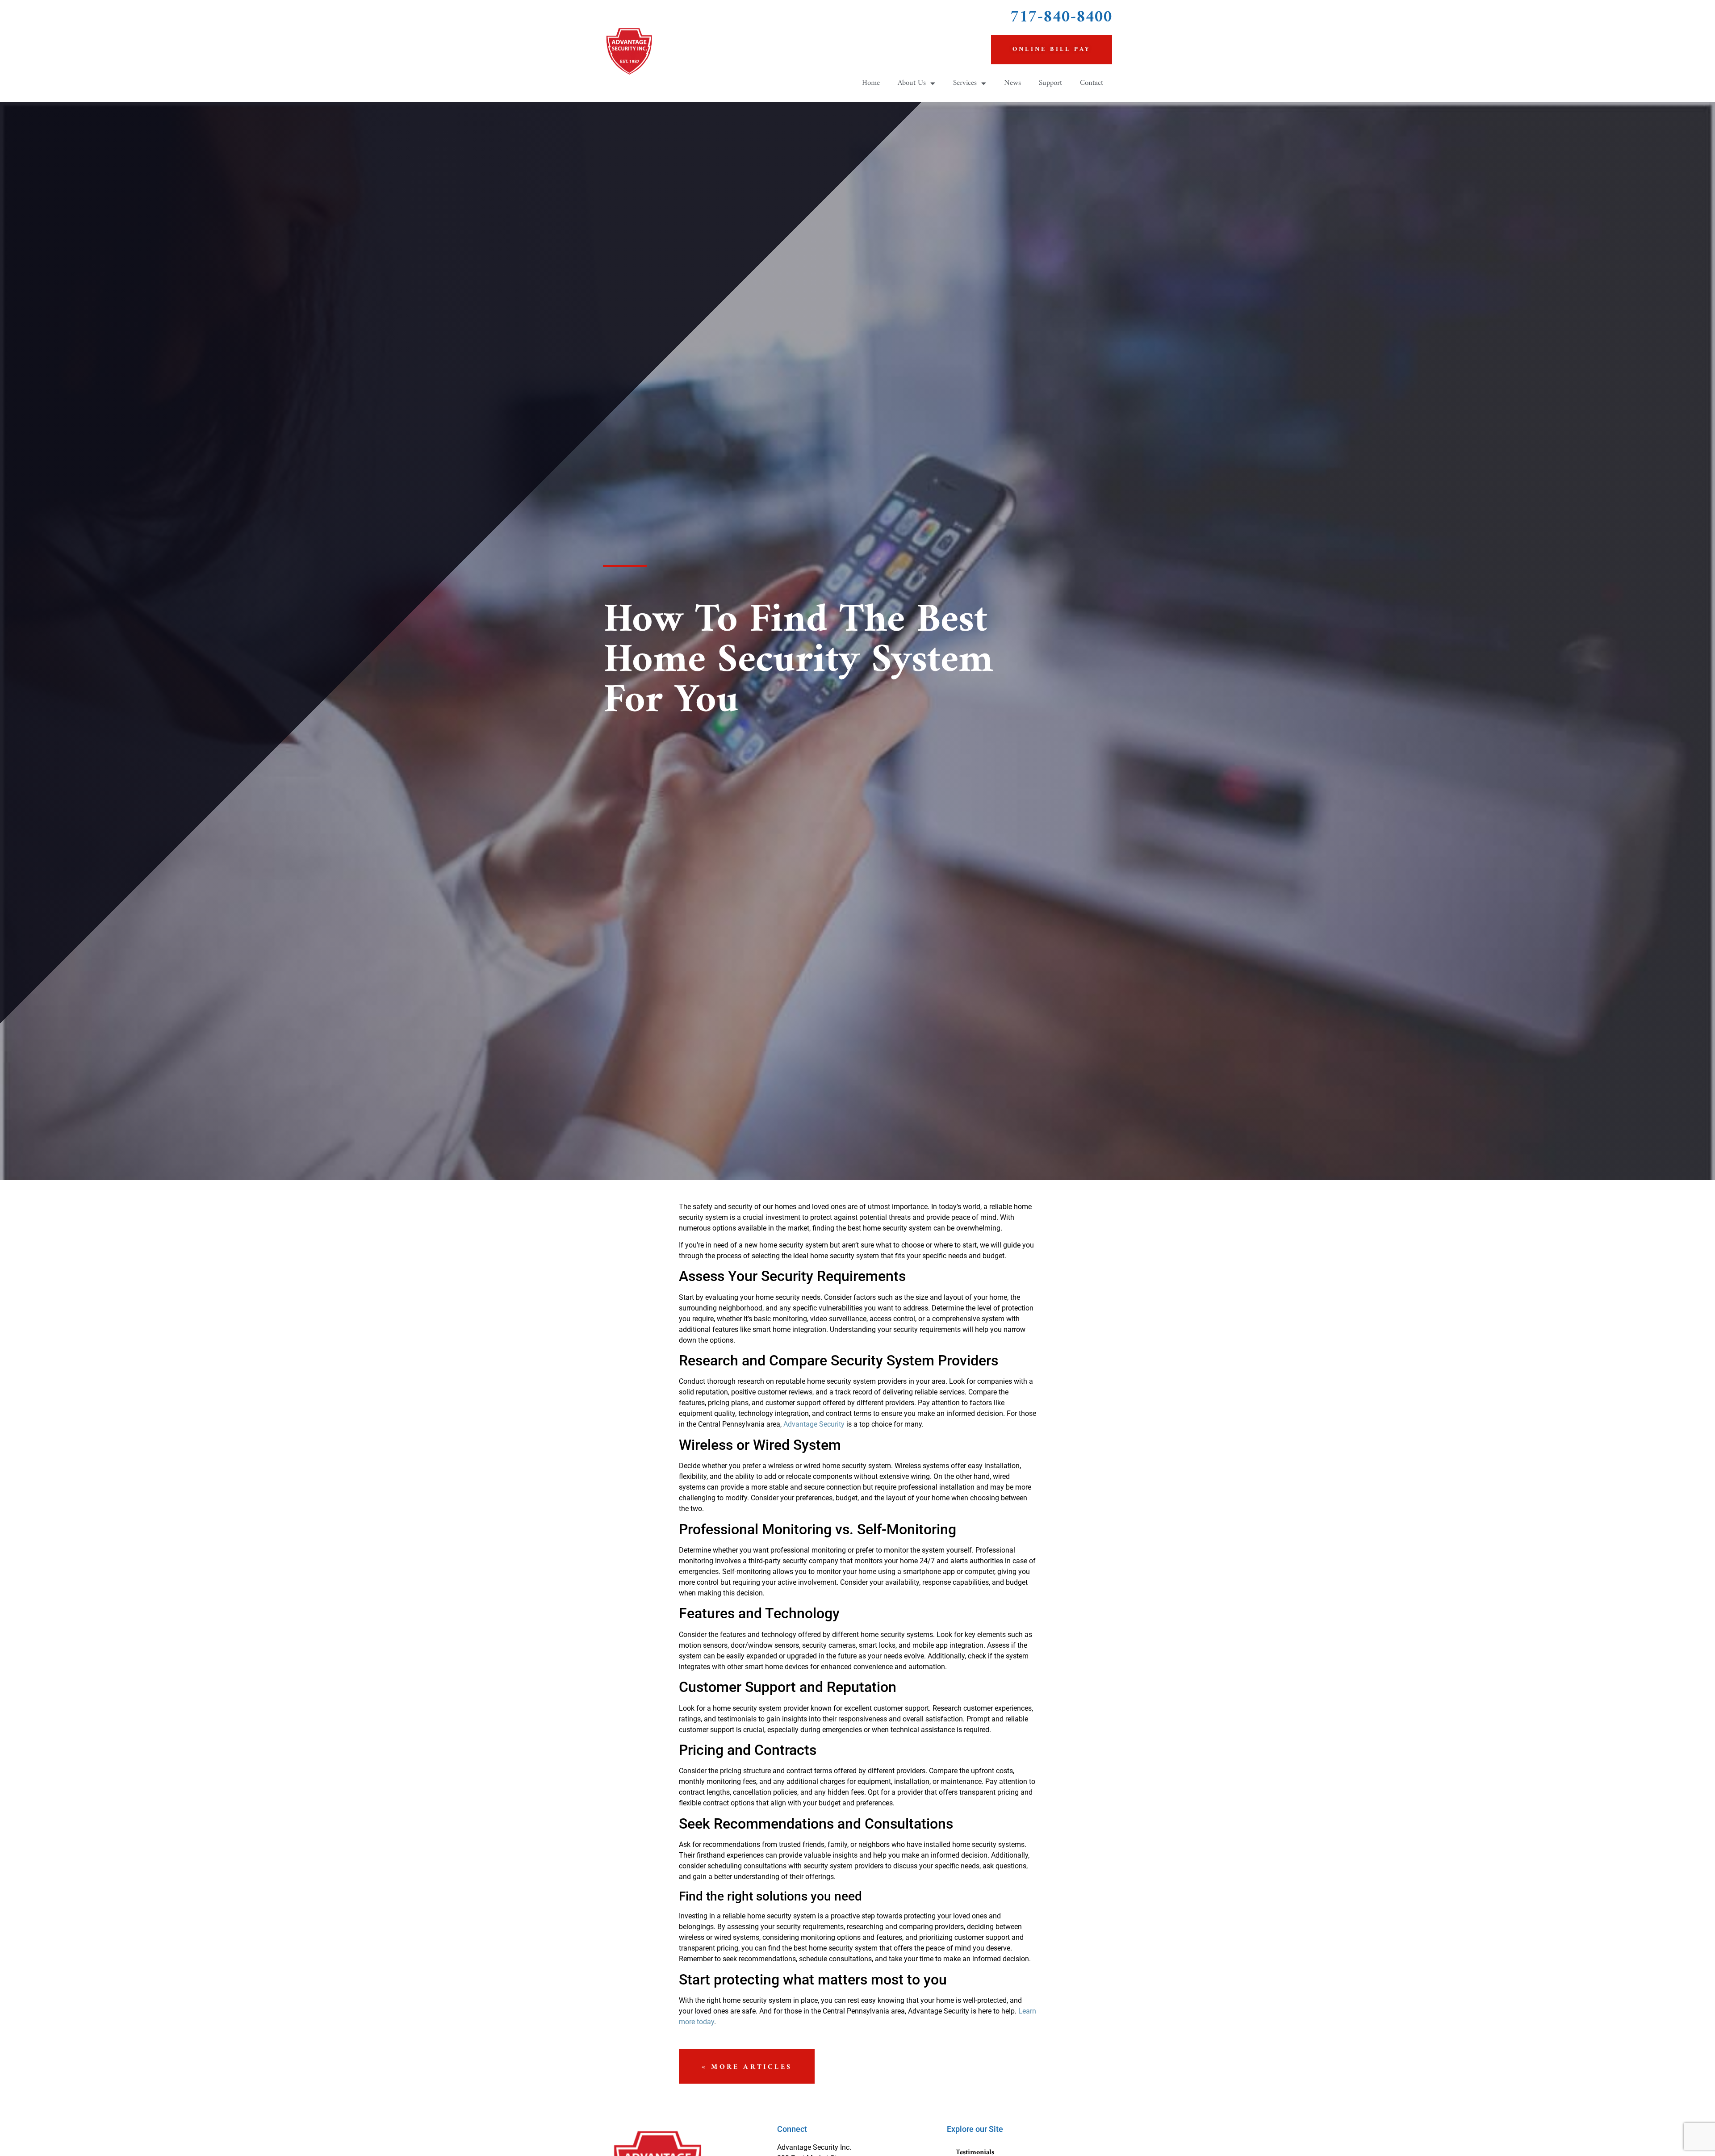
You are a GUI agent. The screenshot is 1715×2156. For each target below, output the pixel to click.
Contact (1092, 83)
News (1012, 83)
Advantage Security (814, 1424)
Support (1050, 83)
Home (871, 83)
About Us (912, 83)
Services (965, 83)
